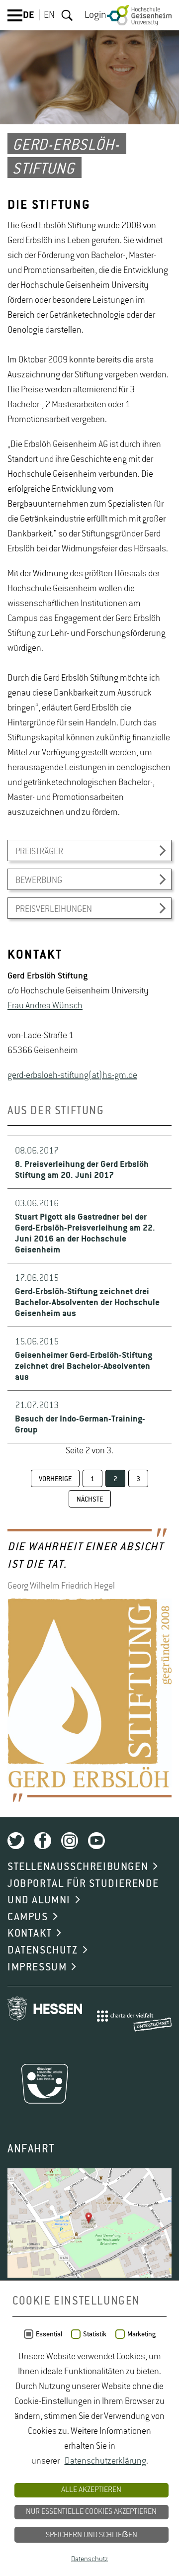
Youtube (96, 1841)
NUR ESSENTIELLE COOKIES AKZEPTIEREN (91, 2512)
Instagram (70, 1841)
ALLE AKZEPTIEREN (91, 2490)
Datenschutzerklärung (105, 2461)
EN (49, 15)
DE (29, 15)
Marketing (141, 2334)
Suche (67, 15)
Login (95, 15)
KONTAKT (30, 1934)
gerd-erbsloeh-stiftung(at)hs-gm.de (72, 1075)
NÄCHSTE (90, 1500)
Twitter (16, 1841)
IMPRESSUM (37, 1967)
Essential (49, 2334)
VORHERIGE (55, 1479)
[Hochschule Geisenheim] (139, 15)
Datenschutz (89, 2559)
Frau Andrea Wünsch (45, 1006)
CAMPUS (28, 1917)
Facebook (43, 1841)
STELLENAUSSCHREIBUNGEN (78, 1867)
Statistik (95, 2334)
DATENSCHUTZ (43, 1951)
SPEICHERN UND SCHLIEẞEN (91, 2535)
